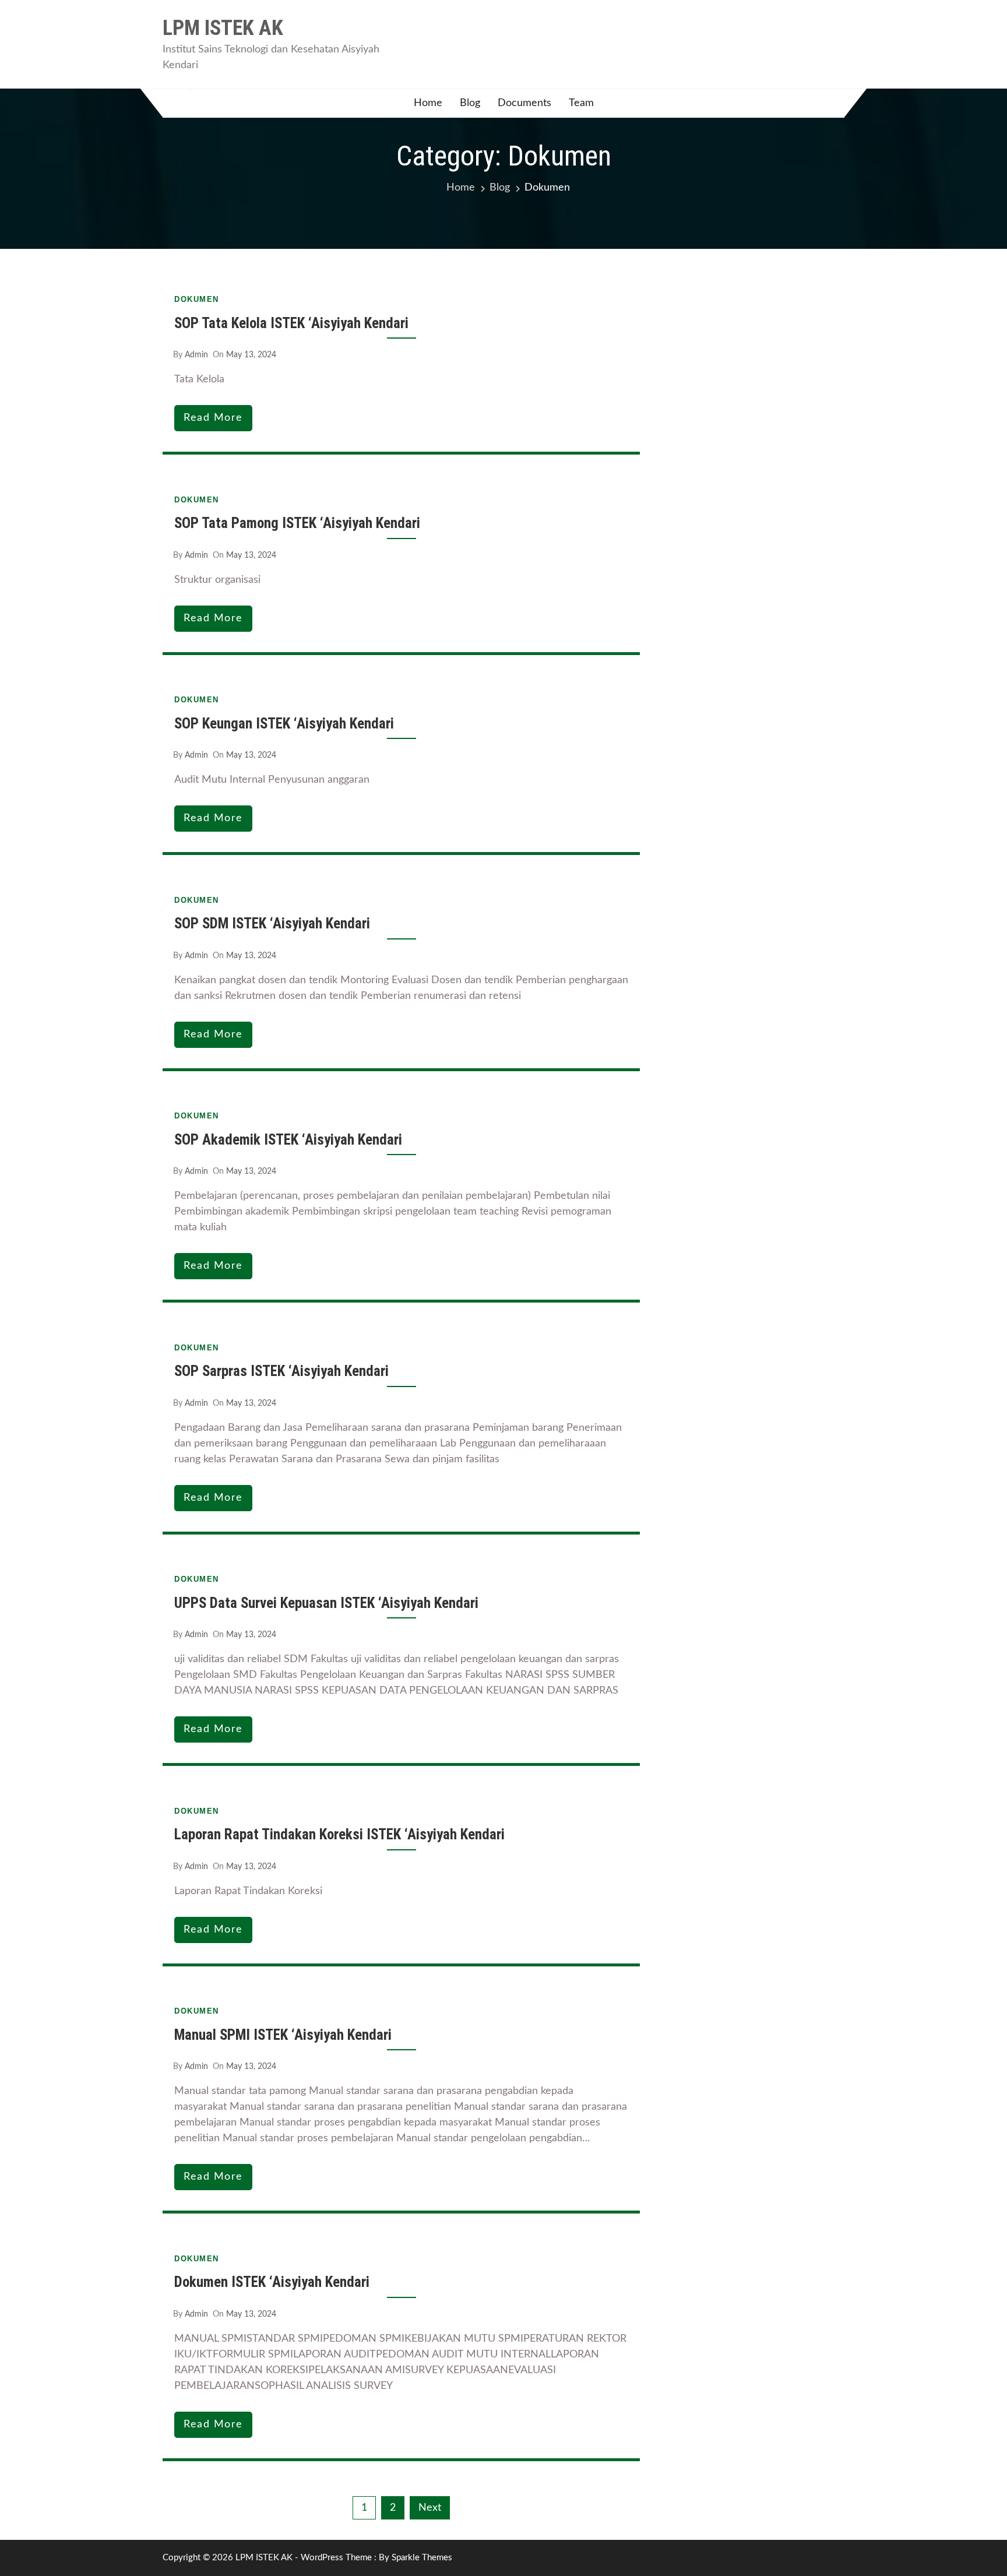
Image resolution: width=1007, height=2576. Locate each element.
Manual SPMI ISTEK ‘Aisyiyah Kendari (283, 2035)
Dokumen (197, 299)
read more (213, 418)
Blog (470, 103)
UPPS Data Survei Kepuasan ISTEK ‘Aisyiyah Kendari (326, 1603)
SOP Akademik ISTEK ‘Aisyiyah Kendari (288, 1140)
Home (428, 103)
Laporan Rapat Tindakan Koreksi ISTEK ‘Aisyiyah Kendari (339, 1834)
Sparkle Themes (422, 2558)
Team (581, 103)
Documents (524, 103)
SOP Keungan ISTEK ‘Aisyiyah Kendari (284, 724)
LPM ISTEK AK (223, 28)
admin (196, 355)
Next (430, 2508)
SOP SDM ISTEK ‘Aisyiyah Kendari (272, 923)
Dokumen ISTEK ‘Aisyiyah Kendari (272, 2282)
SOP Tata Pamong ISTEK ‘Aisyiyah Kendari (297, 523)
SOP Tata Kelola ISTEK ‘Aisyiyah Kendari (291, 323)
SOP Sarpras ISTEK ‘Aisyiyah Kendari (281, 1371)
